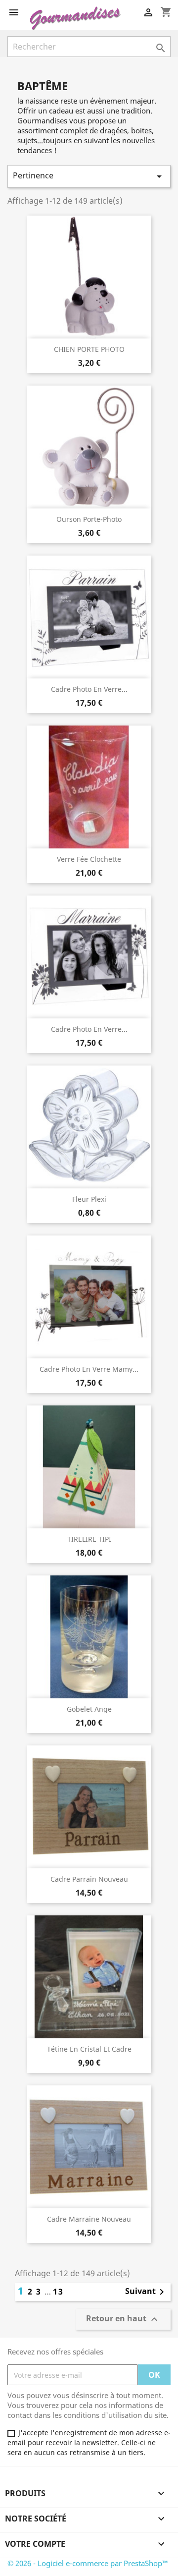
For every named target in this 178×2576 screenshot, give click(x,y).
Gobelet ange (89, 1709)
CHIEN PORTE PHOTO (89, 349)
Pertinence (89, 176)
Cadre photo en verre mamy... (89, 1369)
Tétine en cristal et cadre (89, 2049)
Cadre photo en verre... (89, 689)
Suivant (146, 2292)
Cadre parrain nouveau (89, 1879)
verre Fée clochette (89, 859)
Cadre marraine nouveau (89, 2219)
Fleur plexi (89, 1199)
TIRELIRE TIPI (89, 1539)
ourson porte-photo (89, 519)
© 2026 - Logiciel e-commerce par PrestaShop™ (88, 2563)
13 (58, 2292)
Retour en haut (123, 2320)
